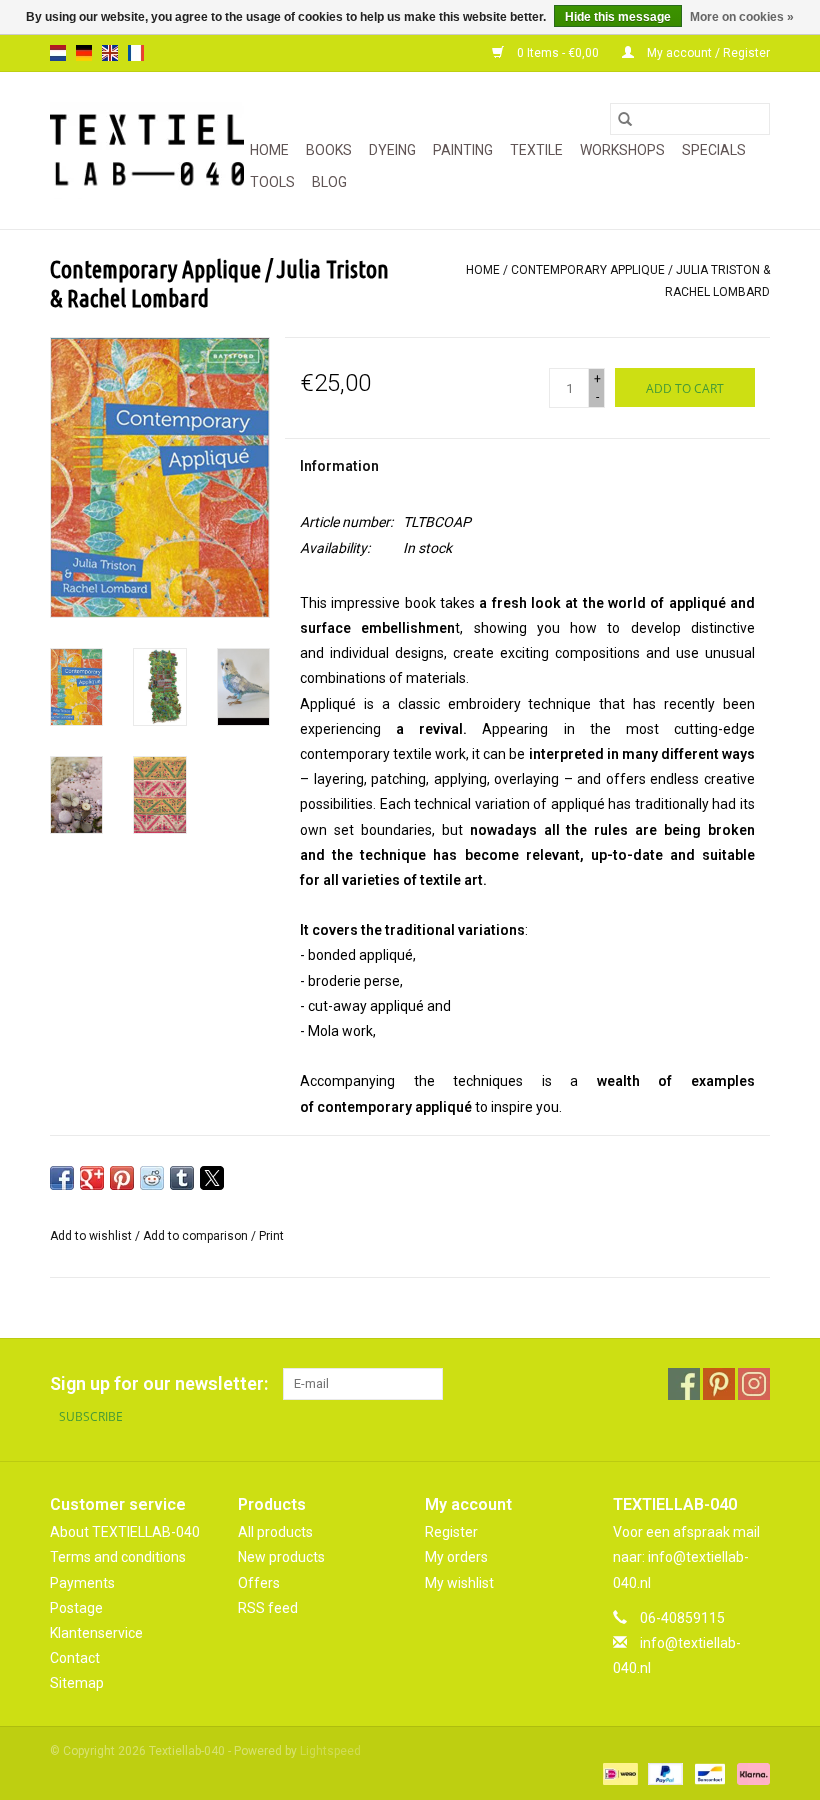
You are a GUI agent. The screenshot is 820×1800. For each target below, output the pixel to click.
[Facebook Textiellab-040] (684, 1384)
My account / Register (707, 53)
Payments (82, 1583)
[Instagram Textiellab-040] (754, 1384)
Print (271, 1236)
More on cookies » (742, 17)
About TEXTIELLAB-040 (125, 1532)
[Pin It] (122, 1178)
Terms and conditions (118, 1557)
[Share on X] (212, 1178)
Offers (259, 1583)
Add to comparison (197, 1236)
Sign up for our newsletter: (159, 1383)
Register (451, 1532)
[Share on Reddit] (152, 1178)
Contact (75, 1658)
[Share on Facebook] (62, 1178)
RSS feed (268, 1608)
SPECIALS (714, 150)
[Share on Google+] (92, 1178)
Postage (76, 1608)
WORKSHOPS (622, 150)
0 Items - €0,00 (558, 53)
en (110, 53)
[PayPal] (663, 1773)
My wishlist (459, 1583)
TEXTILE (536, 150)
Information (339, 466)
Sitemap (77, 1683)
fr (136, 53)
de (84, 53)
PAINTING (463, 150)
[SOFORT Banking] (750, 1773)
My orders (456, 1557)
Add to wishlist (92, 1236)
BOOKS (329, 150)
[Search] (625, 119)
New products (281, 1557)
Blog (329, 182)
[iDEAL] (618, 1773)
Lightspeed (330, 1751)
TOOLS (272, 182)
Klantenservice (96, 1633)
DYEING (392, 150)
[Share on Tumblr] (182, 1178)
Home (269, 150)
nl (58, 53)
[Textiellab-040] (147, 150)
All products (275, 1532)
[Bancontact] (708, 1773)
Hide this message (618, 17)
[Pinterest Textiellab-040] (719, 1384)
